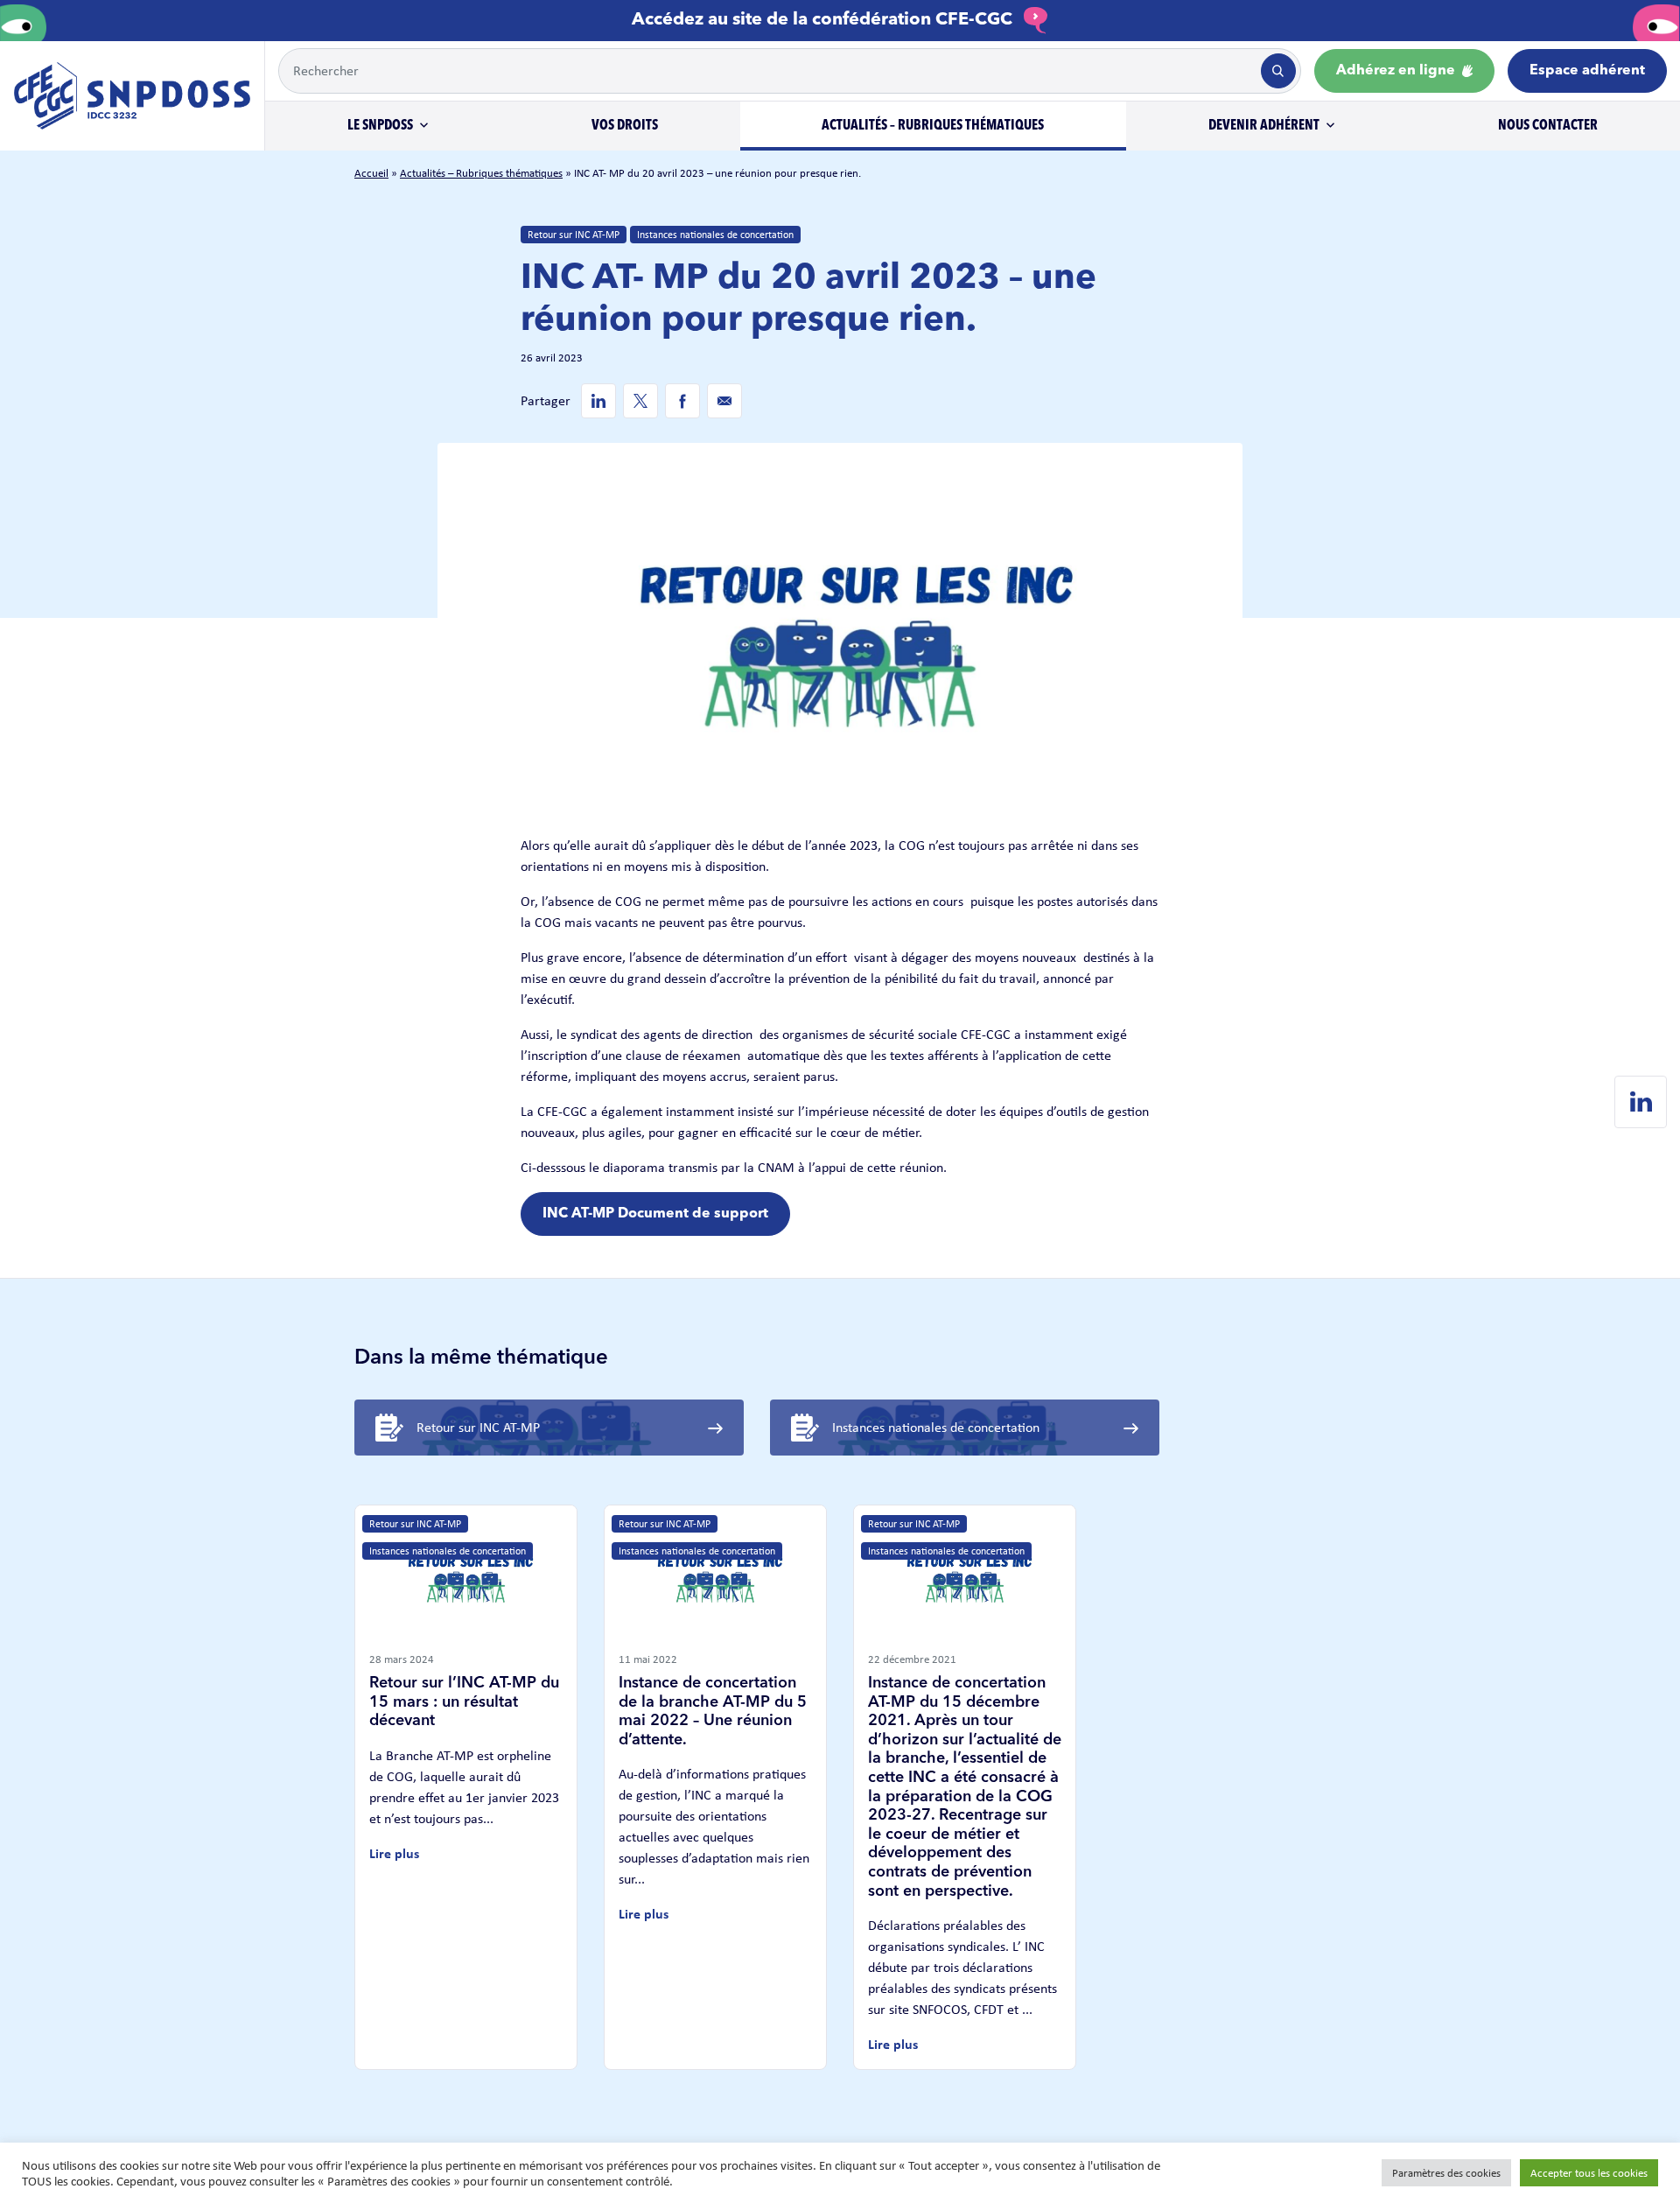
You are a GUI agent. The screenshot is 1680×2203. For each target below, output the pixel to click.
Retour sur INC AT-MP (574, 235)
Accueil (371, 173)
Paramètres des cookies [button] (1446, 2173)
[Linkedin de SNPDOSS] (598, 401)
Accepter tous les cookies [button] (1589, 2173)
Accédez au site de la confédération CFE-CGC (824, 20)
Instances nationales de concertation (715, 235)
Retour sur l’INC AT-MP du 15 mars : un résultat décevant (464, 1702)
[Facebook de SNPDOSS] (682, 401)
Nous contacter (1548, 126)
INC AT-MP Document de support (655, 1214)
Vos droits (625, 126)
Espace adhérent (1587, 71)
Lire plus (394, 1853)
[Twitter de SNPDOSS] (640, 401)
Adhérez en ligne (1397, 71)
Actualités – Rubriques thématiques (933, 126)
